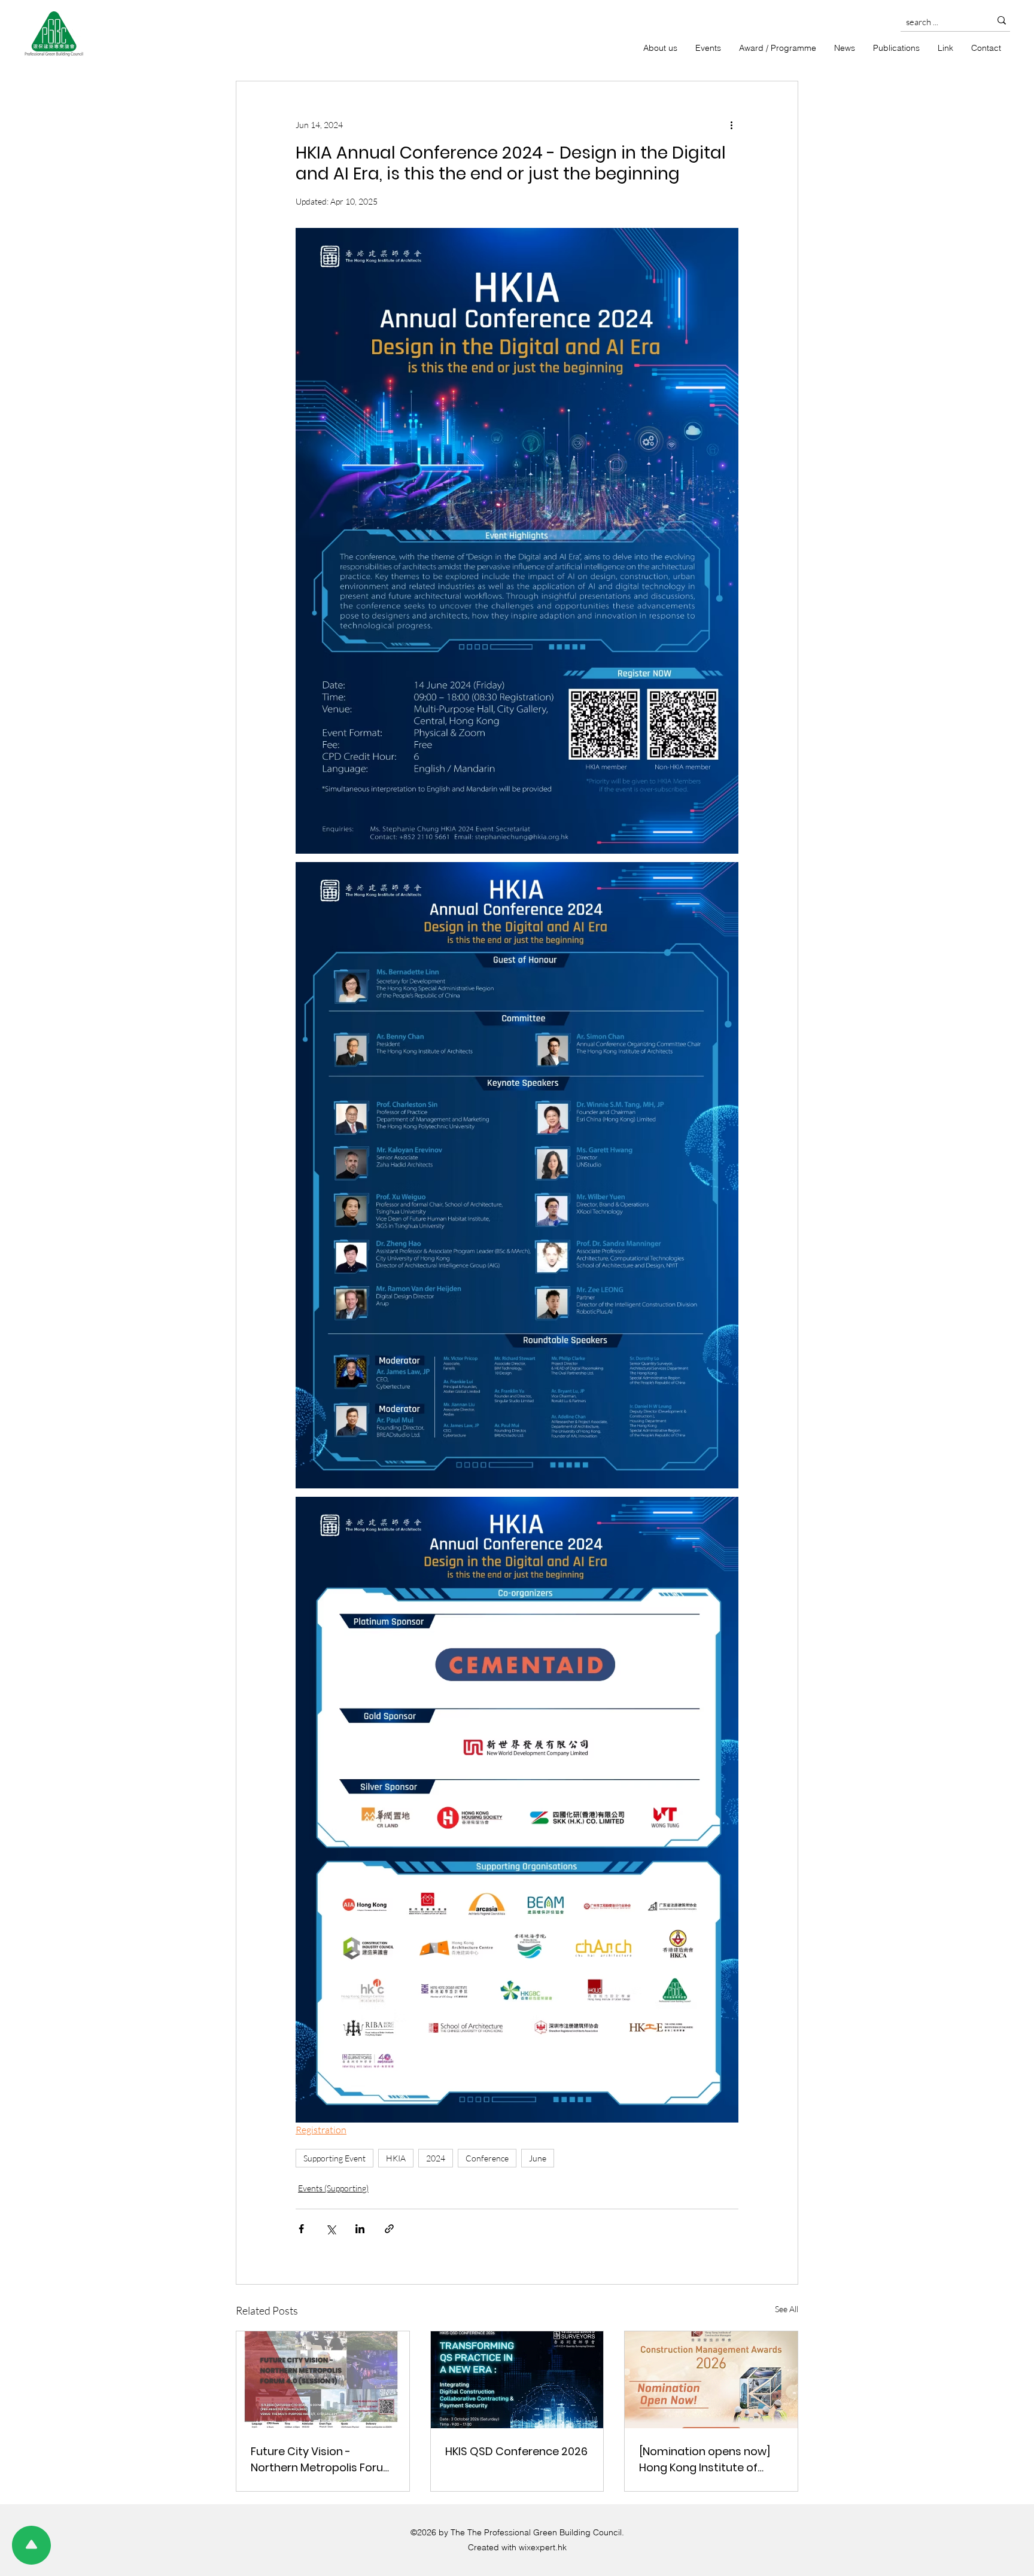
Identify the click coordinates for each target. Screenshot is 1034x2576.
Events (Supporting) (333, 2188)
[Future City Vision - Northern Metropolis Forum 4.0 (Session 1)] (323, 2380)
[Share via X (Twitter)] (331, 2229)
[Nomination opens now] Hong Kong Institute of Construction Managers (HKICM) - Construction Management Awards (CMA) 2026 (705, 2460)
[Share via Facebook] (301, 2229)
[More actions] (731, 124)
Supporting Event (334, 2158)
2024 (436, 2158)
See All (787, 2309)
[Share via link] (389, 2229)
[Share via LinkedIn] (360, 2229)
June (538, 2158)
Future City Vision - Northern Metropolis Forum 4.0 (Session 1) (323, 2460)
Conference (487, 2158)
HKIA (396, 2158)
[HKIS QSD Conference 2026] (517, 2380)
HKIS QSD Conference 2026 (516, 2451)
